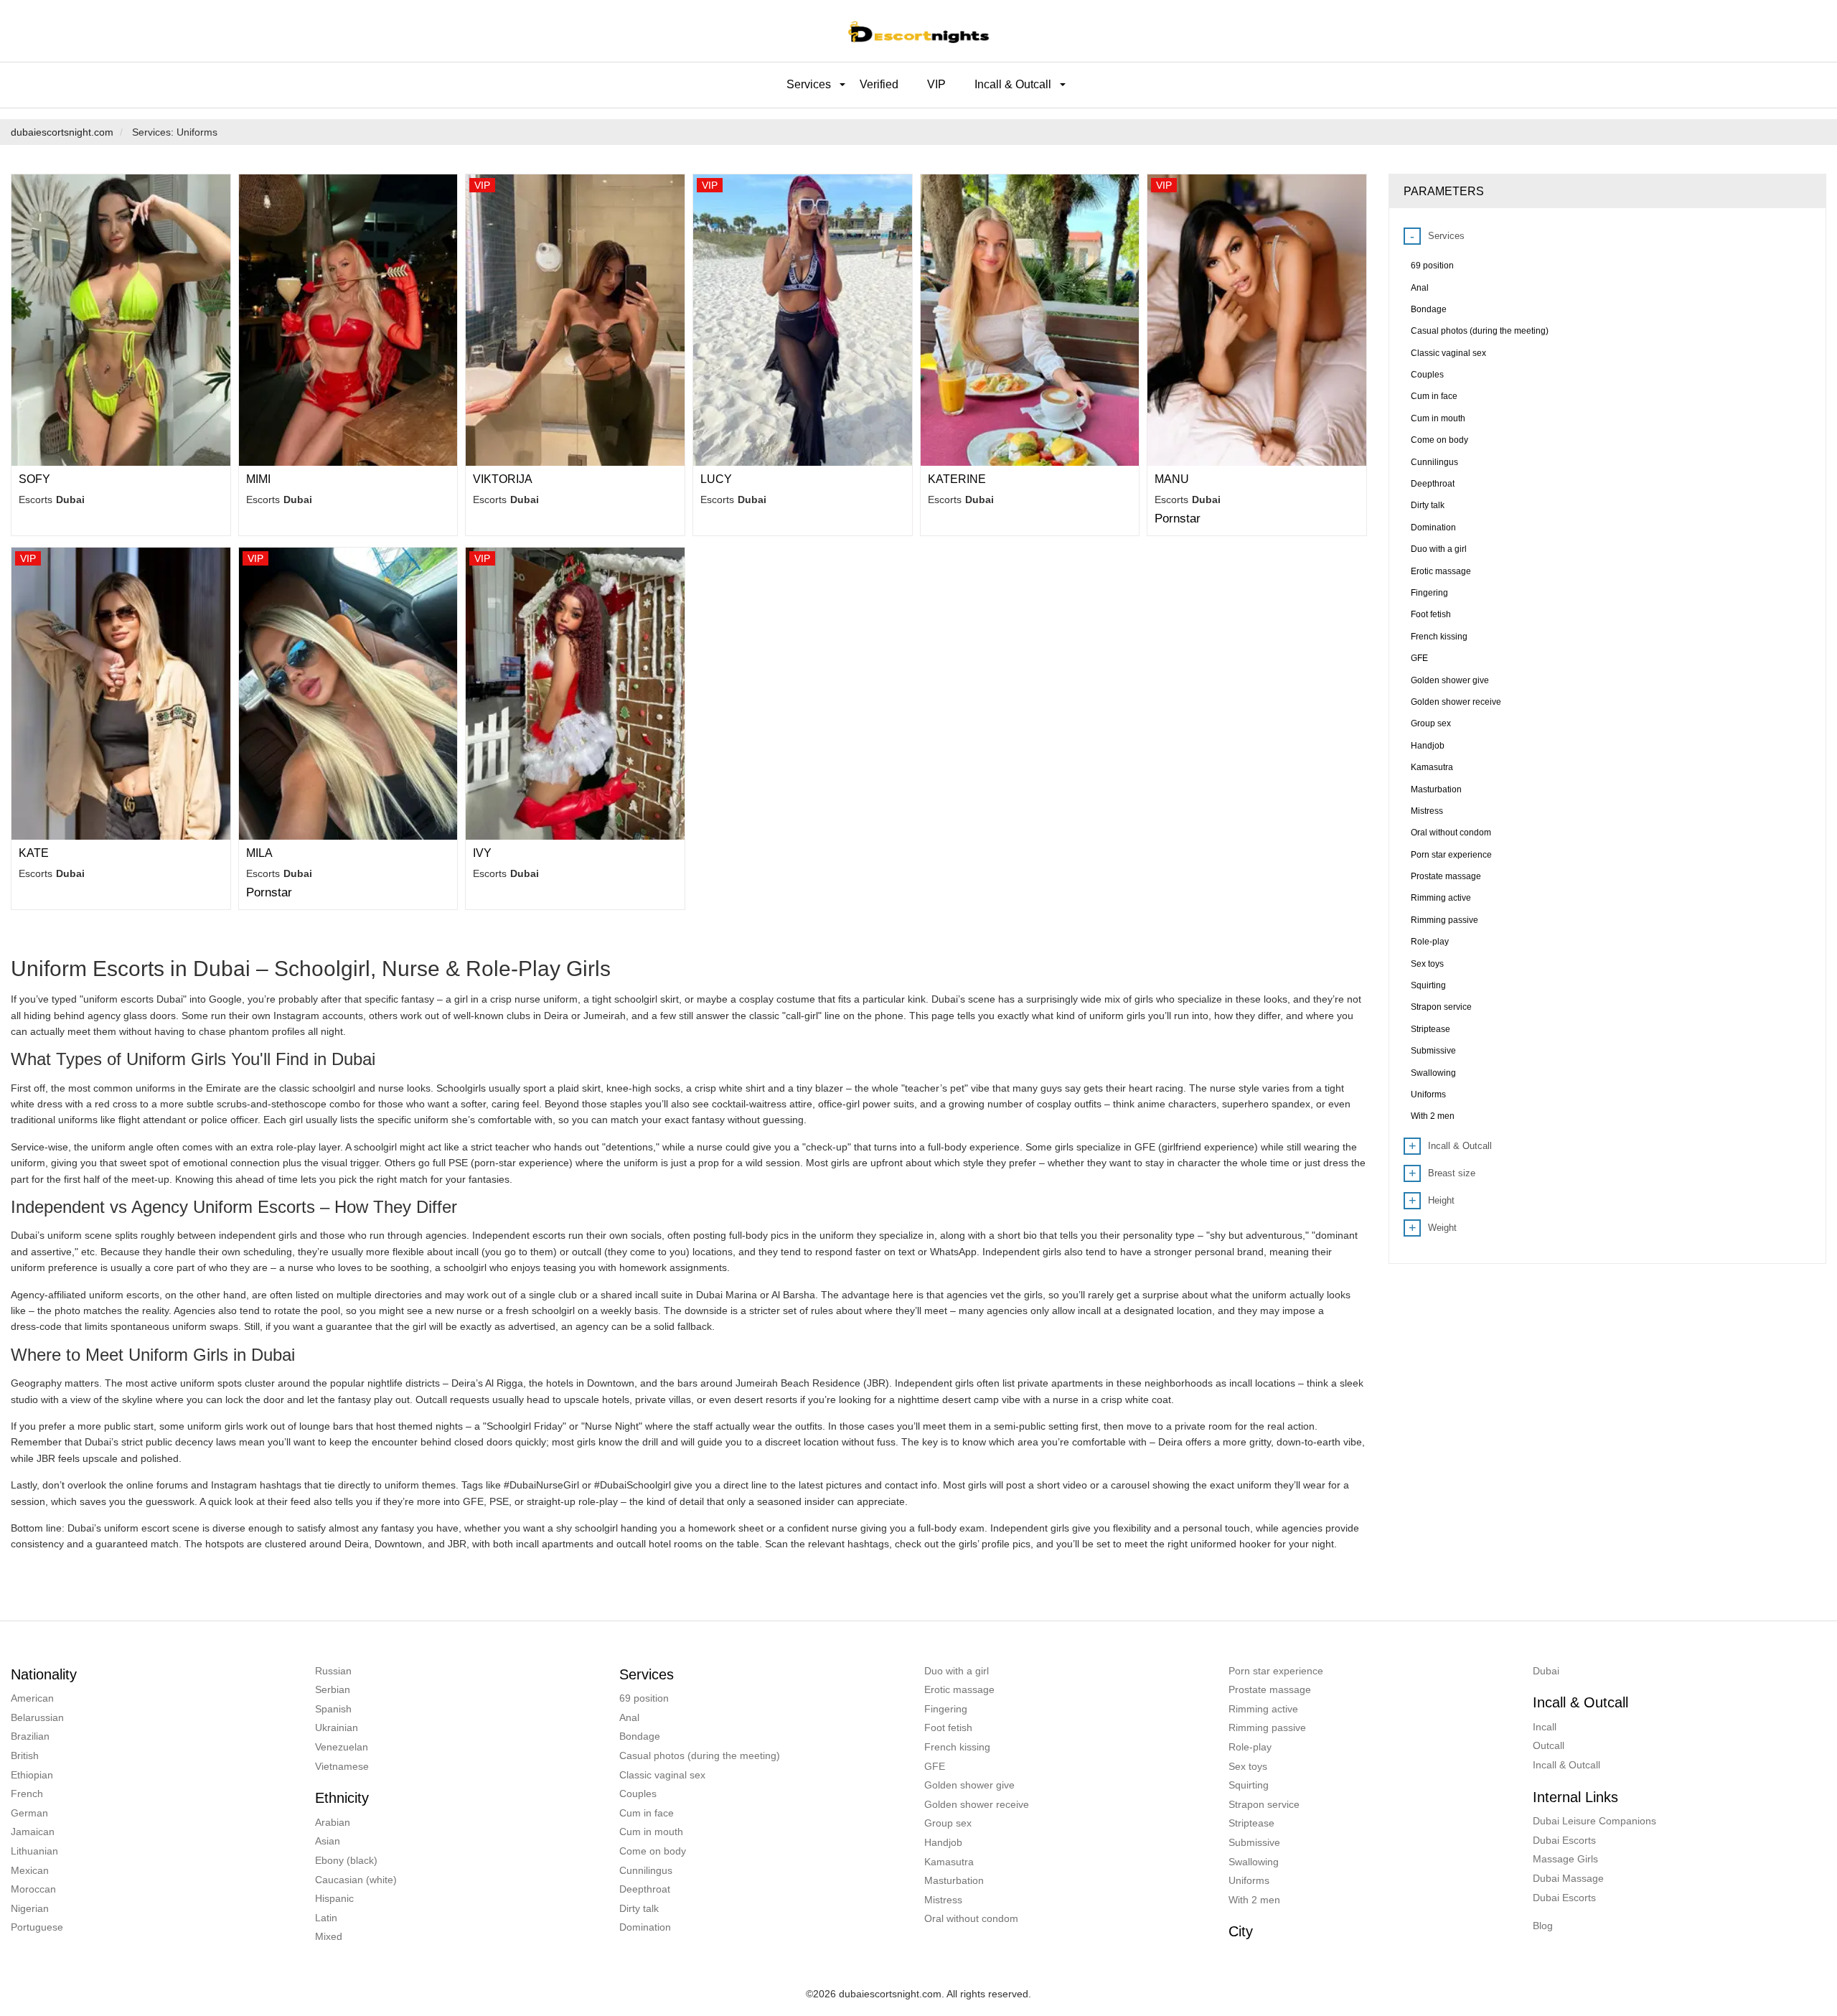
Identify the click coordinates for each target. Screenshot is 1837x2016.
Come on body (653, 1851)
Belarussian (37, 1717)
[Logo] (918, 31)
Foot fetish (948, 1727)
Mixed (329, 1936)
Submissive (1254, 1842)
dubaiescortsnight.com (62, 132)
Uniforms (1249, 1880)
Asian (328, 1841)
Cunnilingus (646, 1870)
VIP (936, 84)
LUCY (716, 479)
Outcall (1549, 1745)
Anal (629, 1717)
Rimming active (1263, 1709)
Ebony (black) (346, 1860)
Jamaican (33, 1832)
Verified (879, 84)
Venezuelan (342, 1747)
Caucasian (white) (356, 1880)
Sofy (34, 479)
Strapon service (1264, 1804)
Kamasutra (949, 1862)
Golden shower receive (977, 1804)
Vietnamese (342, 1766)
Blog (1543, 1926)
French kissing (957, 1747)
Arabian (333, 1822)
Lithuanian (34, 1851)
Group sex (948, 1823)
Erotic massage (959, 1689)
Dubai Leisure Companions (1594, 1821)
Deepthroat (645, 1889)
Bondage (640, 1736)
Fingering (946, 1709)
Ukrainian (337, 1727)
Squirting (1249, 1785)
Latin (326, 1918)
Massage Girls (1565, 1859)
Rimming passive (1267, 1727)
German (29, 1813)
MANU (1172, 479)
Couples (638, 1794)
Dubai (1546, 1671)
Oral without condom (971, 1918)
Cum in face (647, 1813)
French (27, 1794)
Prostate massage (1270, 1689)
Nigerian (30, 1908)
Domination (645, 1927)
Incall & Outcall (1566, 1765)
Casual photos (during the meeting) (700, 1755)
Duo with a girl (957, 1671)
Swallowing (1254, 1862)
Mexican (30, 1870)
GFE (935, 1766)
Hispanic (334, 1898)
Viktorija (503, 479)
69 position (644, 1698)
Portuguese (37, 1927)
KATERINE (957, 479)
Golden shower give (969, 1785)
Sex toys (1248, 1766)
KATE (34, 853)
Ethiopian (32, 1775)
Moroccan (33, 1889)
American (32, 1698)
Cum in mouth (651, 1832)
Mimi (258, 479)
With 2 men (1254, 1900)
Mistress (943, 1900)
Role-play (1250, 1747)
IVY (482, 853)
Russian (333, 1671)
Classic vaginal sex (662, 1775)
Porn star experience (1276, 1671)
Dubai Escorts (1564, 1840)
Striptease (1251, 1823)
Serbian (333, 1689)
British (25, 1755)
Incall (1545, 1727)
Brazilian (30, 1736)
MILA (259, 853)
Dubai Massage (1568, 1878)
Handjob (943, 1842)
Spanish (333, 1709)
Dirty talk (639, 1908)
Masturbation (954, 1880)
